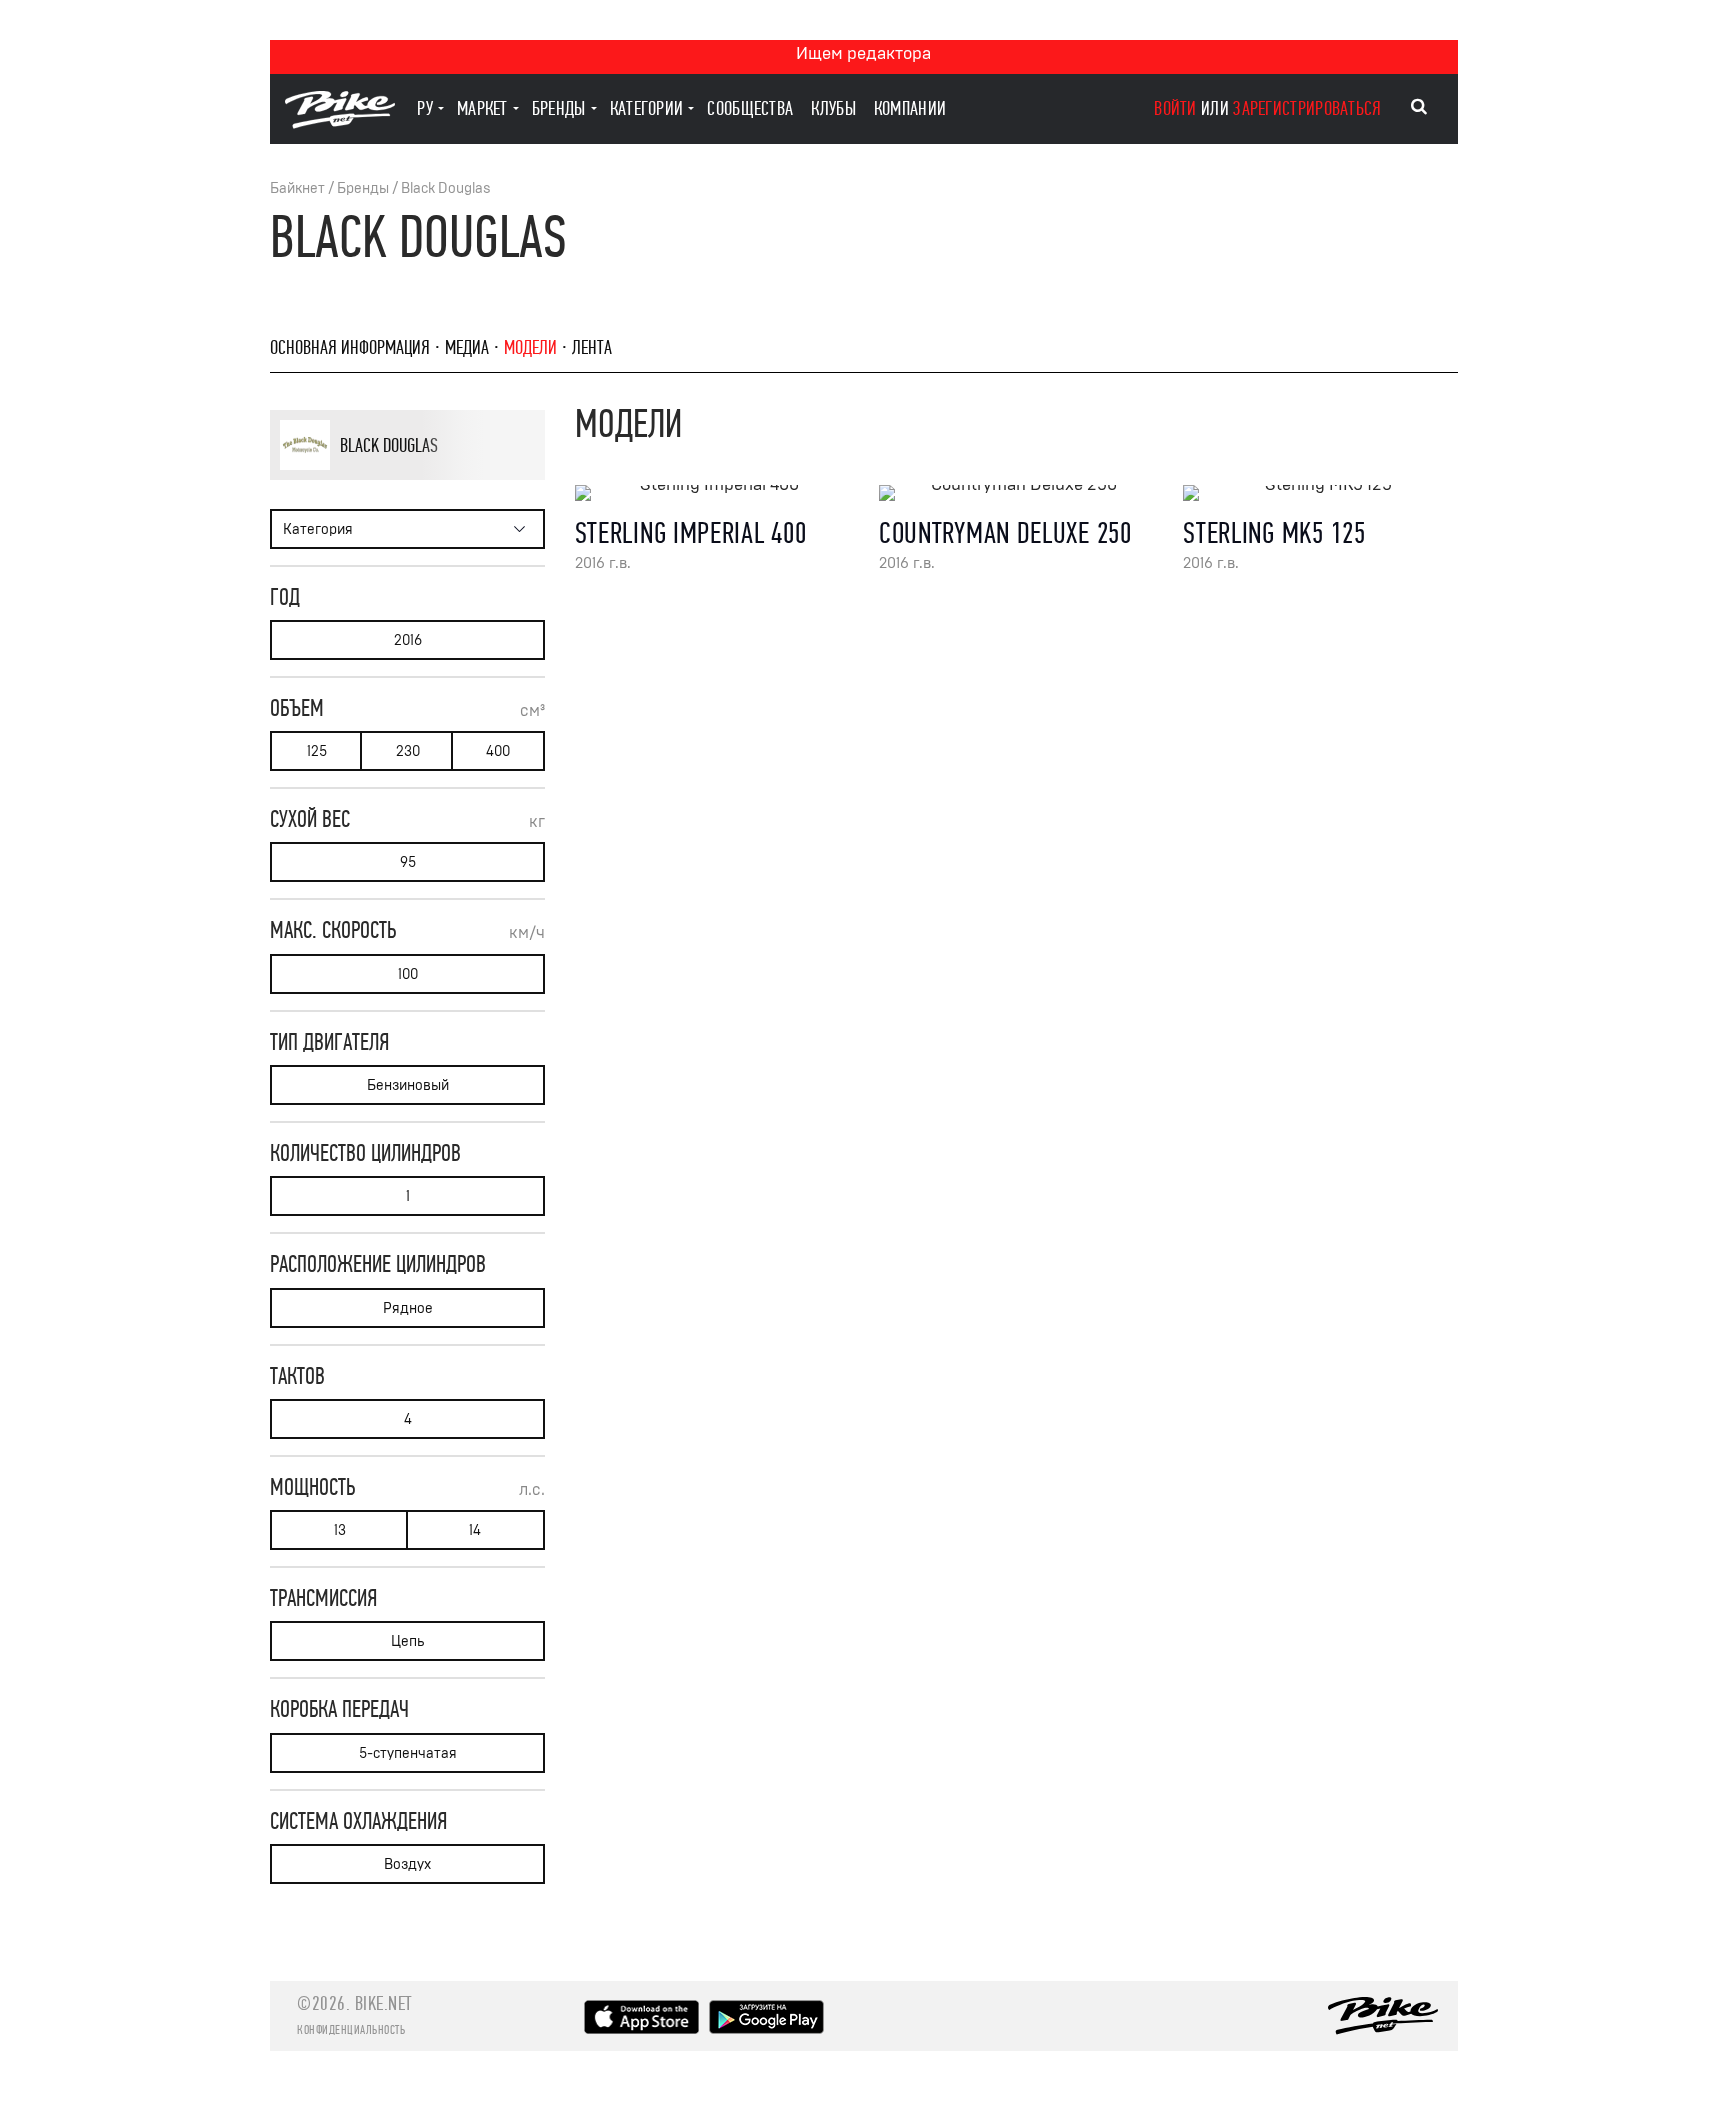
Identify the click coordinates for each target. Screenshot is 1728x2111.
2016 (408, 640)
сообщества (750, 108)
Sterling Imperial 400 (691, 533)
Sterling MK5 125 (1274, 533)
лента (592, 347)
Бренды (363, 188)
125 (317, 751)
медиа (467, 347)
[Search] (1419, 107)
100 (408, 974)
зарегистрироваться (1307, 108)
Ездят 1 (397, 479)
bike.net (383, 2003)
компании (910, 108)
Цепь (407, 1641)
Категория (318, 529)
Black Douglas (446, 188)
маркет (482, 108)
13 (340, 1530)
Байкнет (297, 188)
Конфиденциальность (351, 2030)
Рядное (408, 1308)
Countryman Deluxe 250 (1005, 533)
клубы (833, 108)
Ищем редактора (863, 53)
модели (530, 347)
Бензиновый (408, 1085)
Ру (425, 108)
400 (498, 751)
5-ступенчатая (408, 1753)
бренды (559, 108)
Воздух (407, 1864)
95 (408, 862)
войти (1175, 108)
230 (408, 751)
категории (647, 108)
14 (475, 1530)
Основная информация (350, 347)
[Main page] (340, 123)
